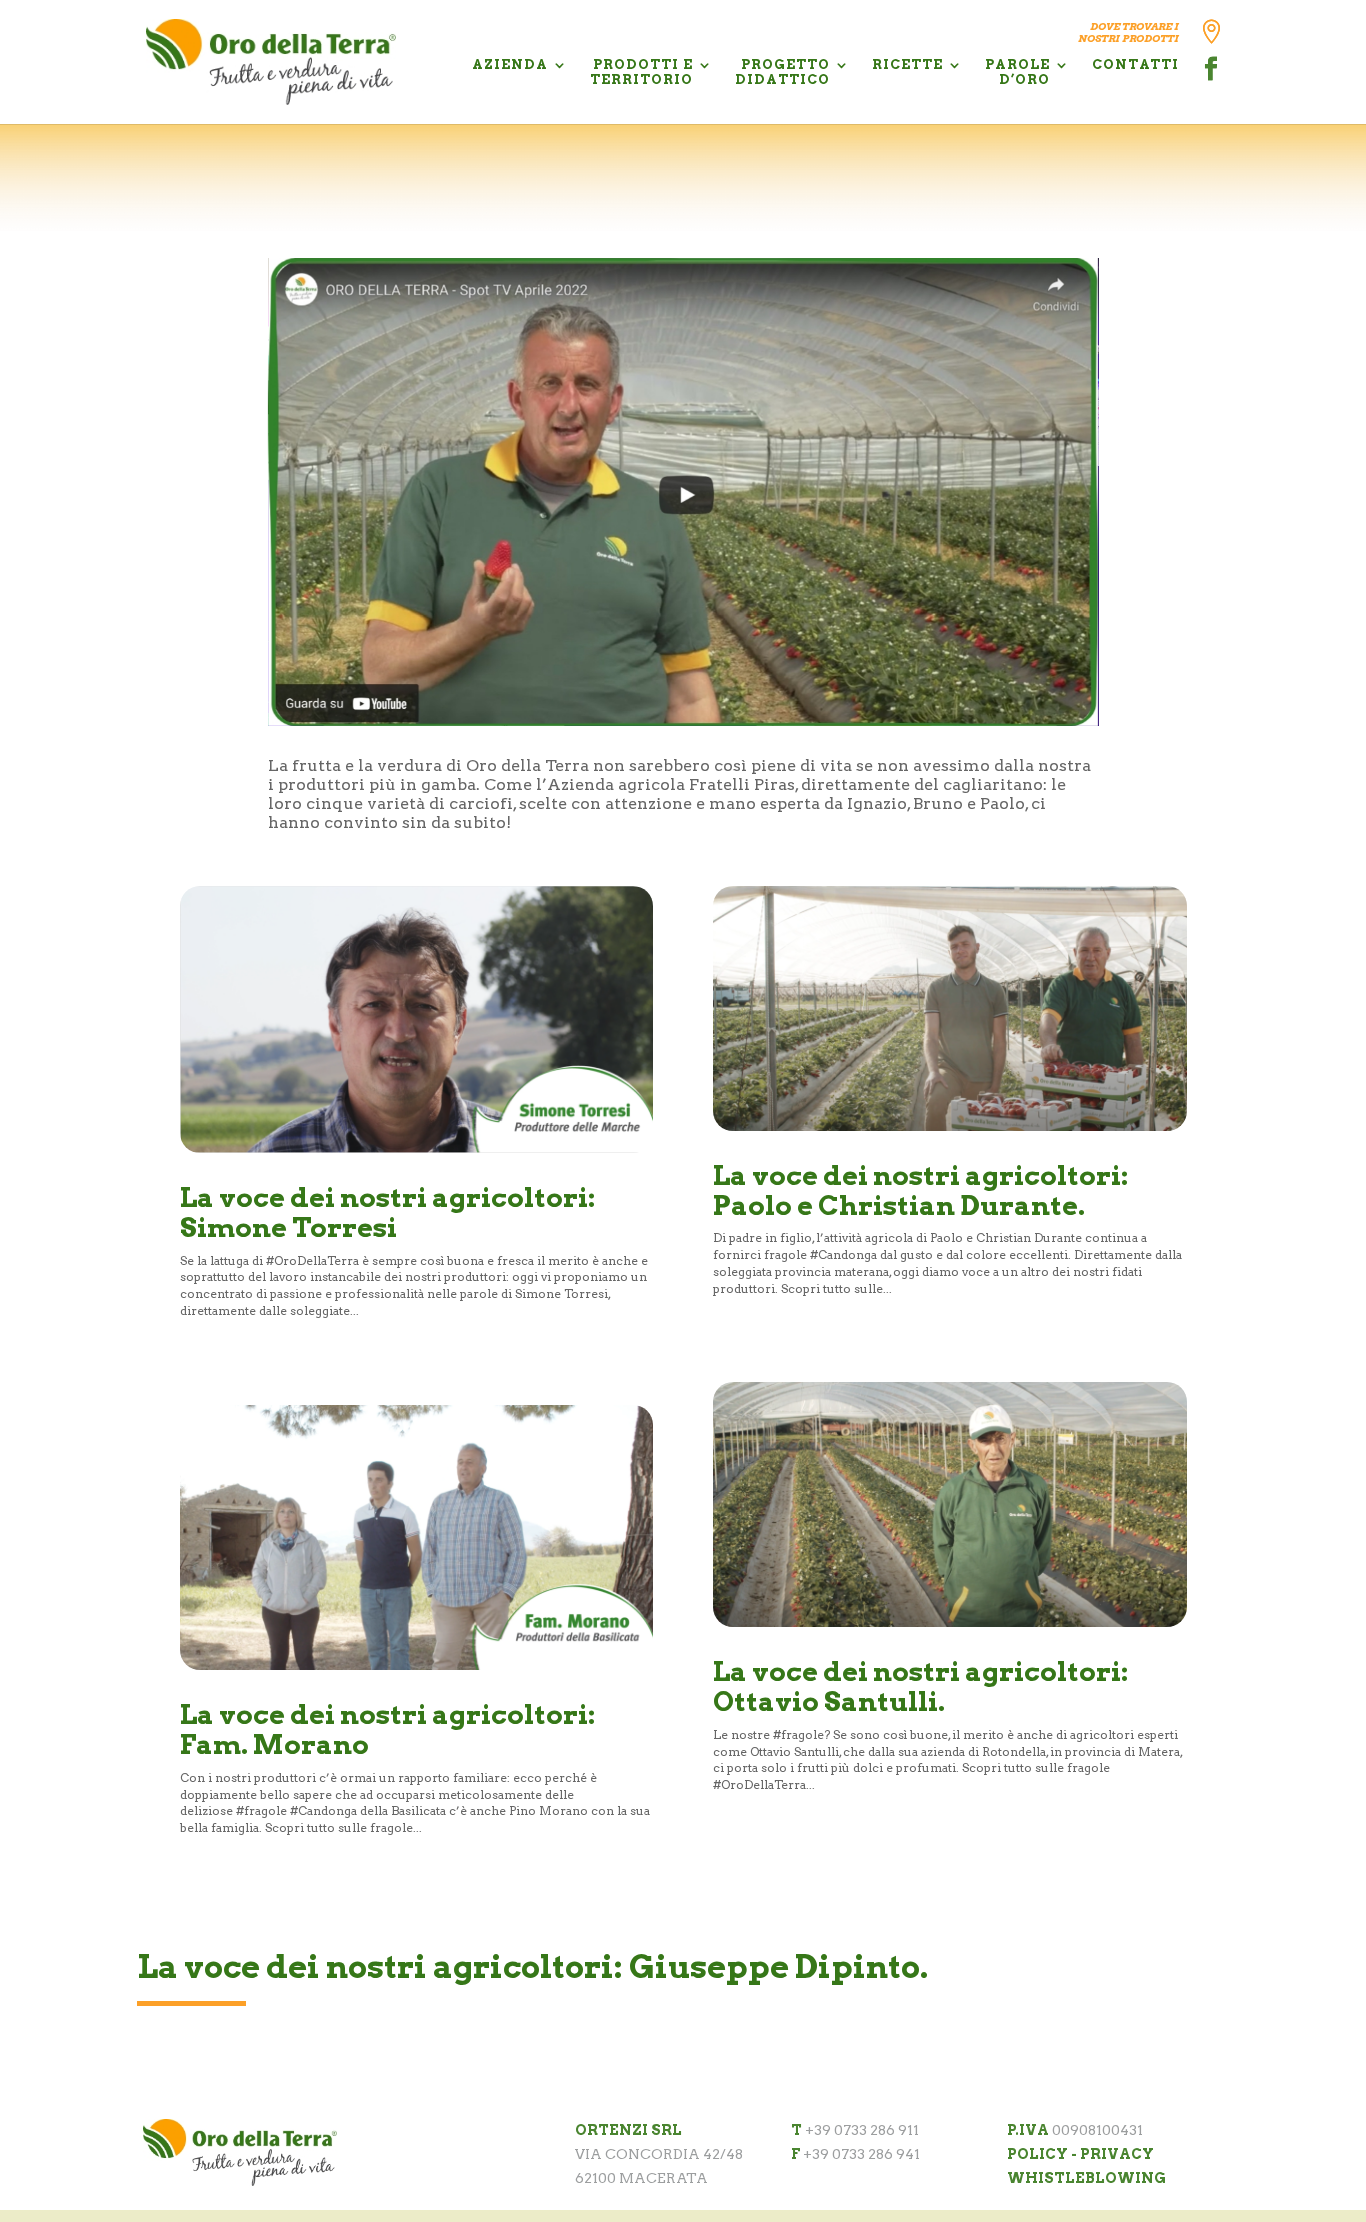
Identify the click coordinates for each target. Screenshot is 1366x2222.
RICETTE (907, 64)
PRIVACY (1117, 2154)
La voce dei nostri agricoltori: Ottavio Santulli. (921, 1686)
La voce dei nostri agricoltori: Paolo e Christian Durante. (921, 1190)
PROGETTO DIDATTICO (782, 72)
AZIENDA (510, 64)
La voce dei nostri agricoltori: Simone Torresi (388, 1212)
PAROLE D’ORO (1017, 72)
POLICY (1037, 2154)
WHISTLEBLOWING (1086, 2178)
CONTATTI (1135, 64)
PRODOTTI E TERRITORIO (641, 72)
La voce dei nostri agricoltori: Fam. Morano (388, 1729)
